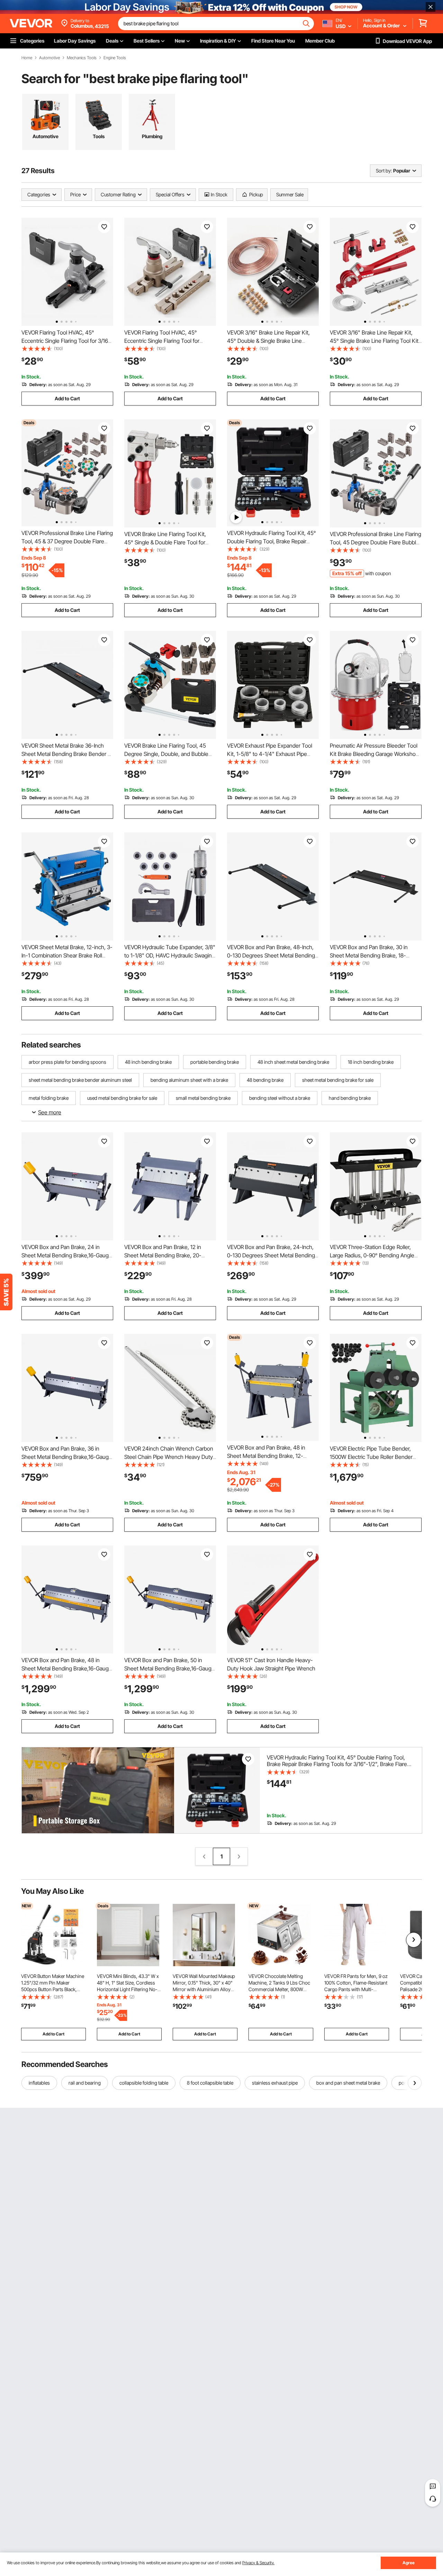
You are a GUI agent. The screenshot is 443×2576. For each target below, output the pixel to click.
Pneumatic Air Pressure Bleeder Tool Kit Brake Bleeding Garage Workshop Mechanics (374, 754)
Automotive (49, 58)
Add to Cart (67, 398)
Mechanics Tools (82, 58)
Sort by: (384, 171)
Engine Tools (115, 58)
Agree (409, 2563)
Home (27, 58)
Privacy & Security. (258, 2563)
